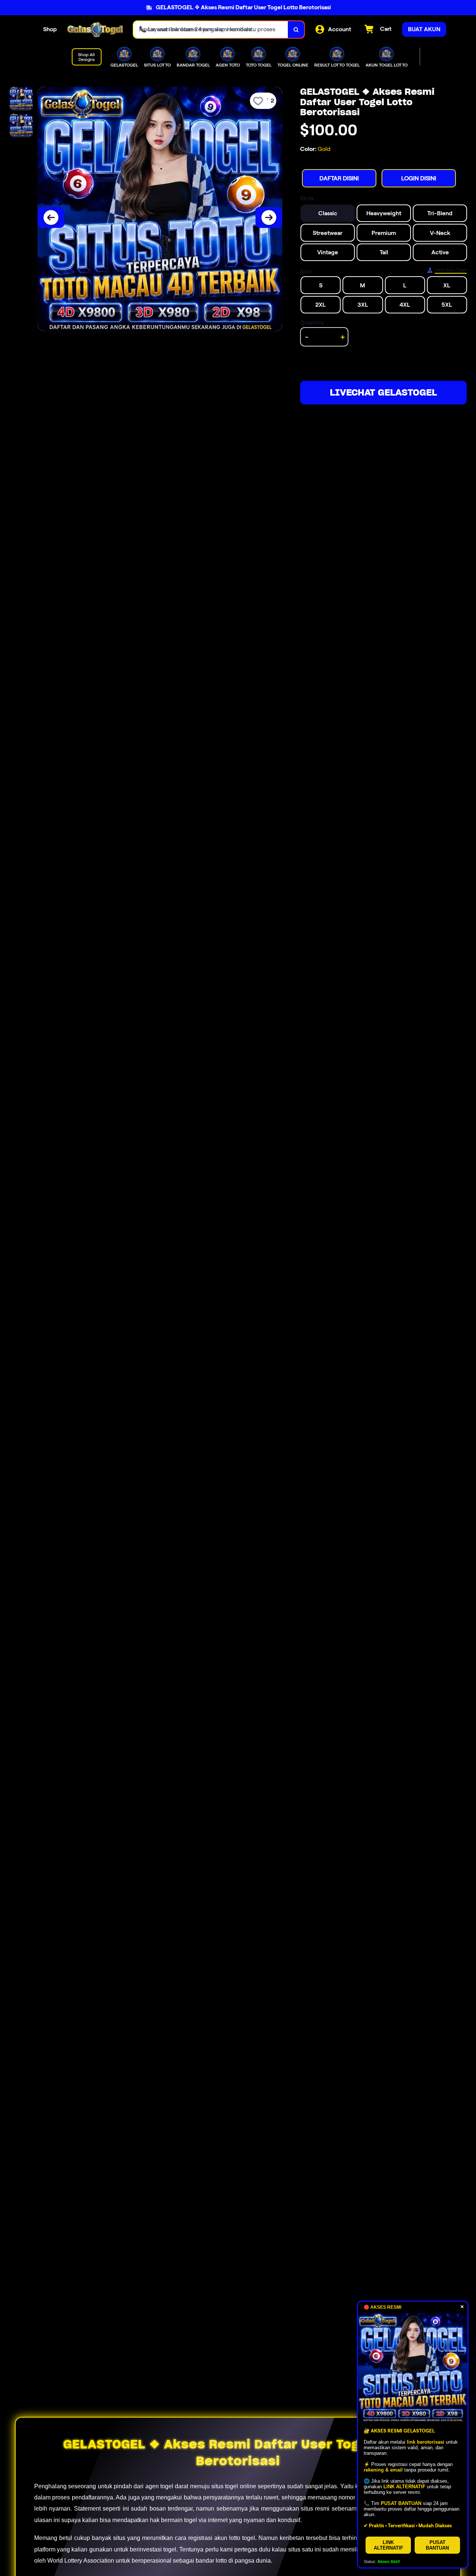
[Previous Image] (51, 217)
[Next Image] (269, 217)
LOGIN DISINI (419, 178)
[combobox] (211, 30)
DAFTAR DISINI (339, 178)
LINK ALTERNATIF (388, 2545)
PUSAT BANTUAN (437, 2545)
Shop (50, 29)
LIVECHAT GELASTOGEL (383, 392)
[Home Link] (95, 30)
